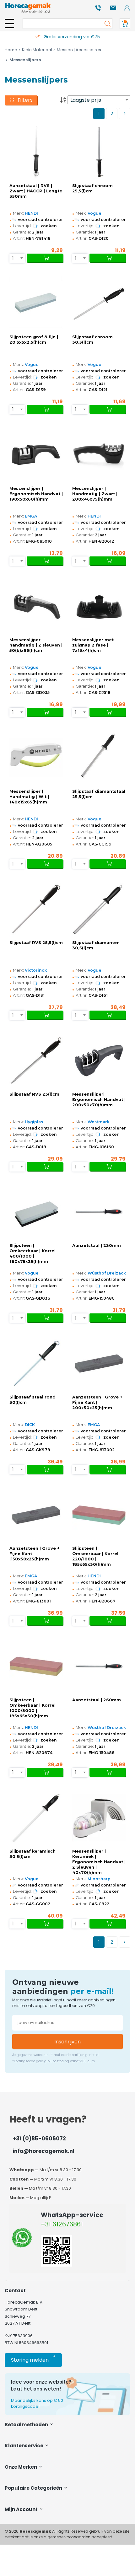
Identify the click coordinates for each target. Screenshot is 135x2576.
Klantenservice (24, 2446)
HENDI (31, 213)
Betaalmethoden (27, 2425)
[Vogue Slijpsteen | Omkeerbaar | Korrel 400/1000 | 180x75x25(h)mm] (36, 1212)
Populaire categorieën (34, 2488)
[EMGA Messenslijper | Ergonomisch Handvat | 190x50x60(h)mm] (36, 455)
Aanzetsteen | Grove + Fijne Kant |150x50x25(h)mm (35, 1554)
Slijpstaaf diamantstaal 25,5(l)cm (99, 794)
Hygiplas (34, 1122)
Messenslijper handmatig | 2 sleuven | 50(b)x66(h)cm (36, 645)
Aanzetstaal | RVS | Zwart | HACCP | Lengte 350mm (36, 191)
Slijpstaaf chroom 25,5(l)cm (92, 188)
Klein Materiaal (37, 50)
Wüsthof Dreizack (107, 1273)
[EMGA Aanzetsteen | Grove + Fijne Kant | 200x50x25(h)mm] (99, 1363)
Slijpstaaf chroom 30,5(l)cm (92, 340)
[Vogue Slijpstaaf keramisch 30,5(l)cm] (36, 1818)
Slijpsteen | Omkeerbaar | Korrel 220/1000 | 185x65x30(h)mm (95, 1556)
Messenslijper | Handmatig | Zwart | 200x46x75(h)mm (95, 494)
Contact (15, 2291)
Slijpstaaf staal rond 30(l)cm (32, 1400)
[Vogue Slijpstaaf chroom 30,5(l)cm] (99, 304)
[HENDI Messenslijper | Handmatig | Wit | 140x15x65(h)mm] (36, 758)
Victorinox (36, 970)
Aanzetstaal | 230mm (97, 1245)
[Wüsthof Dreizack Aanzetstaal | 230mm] (99, 1212)
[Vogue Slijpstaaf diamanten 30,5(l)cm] (99, 909)
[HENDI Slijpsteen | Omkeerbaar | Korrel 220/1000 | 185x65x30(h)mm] (99, 1515)
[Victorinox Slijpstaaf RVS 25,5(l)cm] (36, 909)
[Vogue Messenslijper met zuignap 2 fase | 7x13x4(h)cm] (99, 606)
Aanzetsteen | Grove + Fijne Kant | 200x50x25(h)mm (97, 1402)
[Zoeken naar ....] (106, 24)
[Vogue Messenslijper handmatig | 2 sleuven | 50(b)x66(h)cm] (36, 606)
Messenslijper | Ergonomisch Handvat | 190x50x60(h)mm (36, 494)
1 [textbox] (13, 258)
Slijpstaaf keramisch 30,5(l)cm (32, 1854)
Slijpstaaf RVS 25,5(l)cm (36, 943)
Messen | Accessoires (79, 50)
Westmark (99, 1122)
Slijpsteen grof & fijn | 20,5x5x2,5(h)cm (34, 340)
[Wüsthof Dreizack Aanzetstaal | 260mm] (99, 1666)
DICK (30, 1425)
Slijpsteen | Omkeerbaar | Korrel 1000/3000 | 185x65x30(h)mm (32, 1708)
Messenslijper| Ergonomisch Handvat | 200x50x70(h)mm (99, 1100)
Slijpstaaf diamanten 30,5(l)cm (96, 945)
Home (11, 50)
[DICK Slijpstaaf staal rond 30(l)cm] (36, 1363)
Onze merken (21, 2467)
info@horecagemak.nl (43, 2151)
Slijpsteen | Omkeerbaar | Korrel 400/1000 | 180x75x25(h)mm (32, 1253)
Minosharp (99, 1879)
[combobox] (99, 100)
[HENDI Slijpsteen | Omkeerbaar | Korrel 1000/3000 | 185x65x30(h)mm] (36, 1666)
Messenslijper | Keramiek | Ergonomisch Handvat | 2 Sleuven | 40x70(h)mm (99, 1862)
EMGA (31, 516)
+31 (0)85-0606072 (39, 2139)
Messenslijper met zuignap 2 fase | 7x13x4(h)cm (93, 645)
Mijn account (22, 2509)
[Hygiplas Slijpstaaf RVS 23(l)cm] (36, 1061)
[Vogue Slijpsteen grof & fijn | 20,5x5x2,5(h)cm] (36, 304)
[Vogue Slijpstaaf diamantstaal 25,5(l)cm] (99, 758)
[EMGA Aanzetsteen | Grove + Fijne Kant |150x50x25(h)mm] (36, 1515)
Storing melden (33, 2359)
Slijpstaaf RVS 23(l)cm (34, 1094)
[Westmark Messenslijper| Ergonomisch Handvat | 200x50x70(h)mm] (99, 1061)
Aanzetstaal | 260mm (97, 1700)
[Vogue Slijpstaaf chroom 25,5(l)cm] (99, 152)
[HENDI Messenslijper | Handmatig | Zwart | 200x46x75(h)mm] (99, 455)
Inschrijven (67, 2042)
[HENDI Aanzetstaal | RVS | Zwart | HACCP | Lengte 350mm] (36, 152)
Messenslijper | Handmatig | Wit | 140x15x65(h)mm (29, 797)
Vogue (94, 213)
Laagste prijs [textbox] (86, 100)
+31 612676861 (62, 2224)
